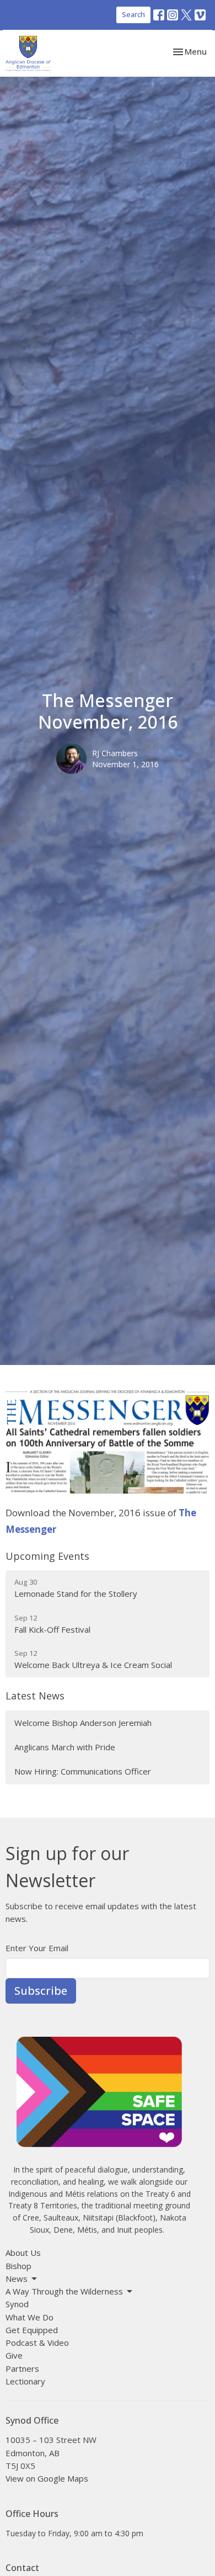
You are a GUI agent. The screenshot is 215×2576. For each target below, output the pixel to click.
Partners (22, 2368)
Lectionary (25, 2381)
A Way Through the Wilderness (64, 2291)
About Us (23, 2253)
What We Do (29, 2317)
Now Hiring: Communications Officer (83, 1771)
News (17, 2278)
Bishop (18, 2266)
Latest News (35, 1696)
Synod (17, 2304)
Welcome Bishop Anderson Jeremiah (83, 1723)
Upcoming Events (47, 1556)
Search (133, 14)
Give (14, 2355)
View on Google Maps (47, 2478)
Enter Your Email (37, 1948)
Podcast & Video (37, 2343)
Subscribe (41, 1991)
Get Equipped (32, 2330)
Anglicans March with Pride (65, 1747)
